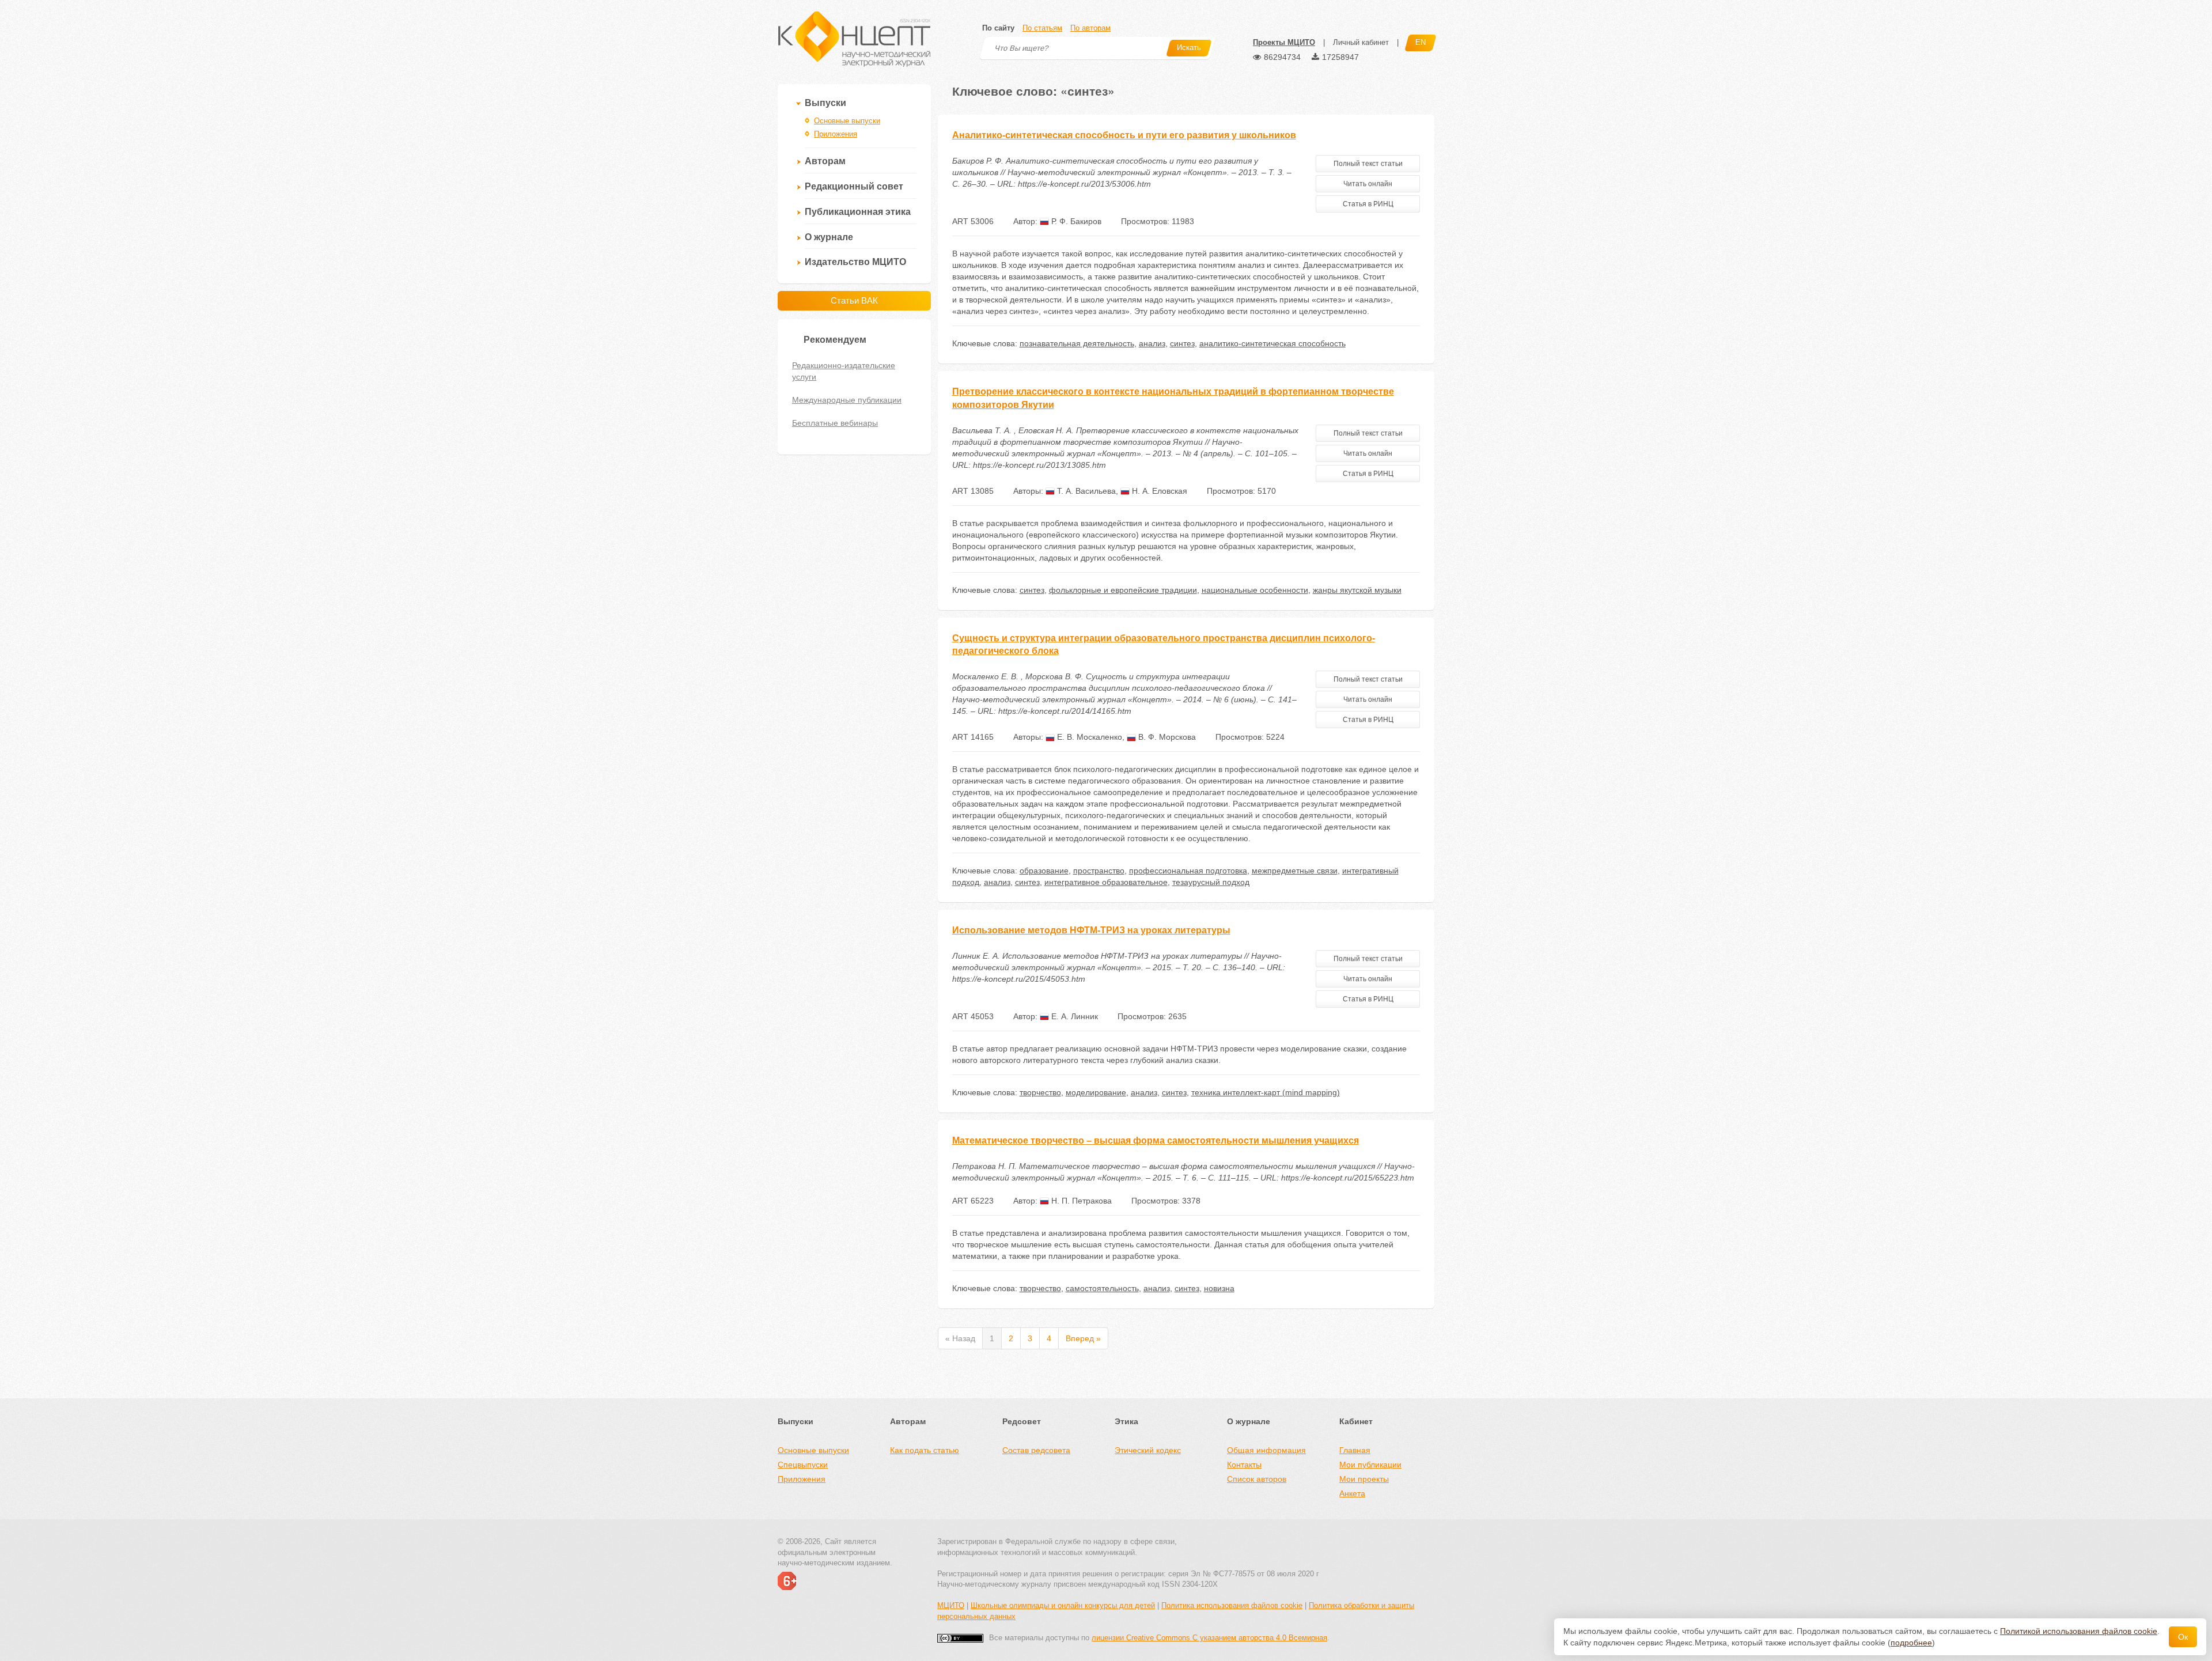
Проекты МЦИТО (1284, 42)
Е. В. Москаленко (1088, 737)
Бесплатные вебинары (835, 423)
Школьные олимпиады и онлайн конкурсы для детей (1063, 1605)
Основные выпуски (847, 121)
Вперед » (1083, 1338)
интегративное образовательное (1106, 882)
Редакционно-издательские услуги (844, 371)
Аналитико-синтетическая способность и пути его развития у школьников (1124, 135)
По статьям (1042, 28)
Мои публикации (1370, 1465)
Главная (1355, 1450)
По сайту (998, 28)
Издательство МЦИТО (855, 262)
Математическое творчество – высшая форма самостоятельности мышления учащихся (1156, 1140)
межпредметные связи (1295, 871)
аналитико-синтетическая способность (1272, 343)
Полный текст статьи (1368, 164)
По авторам (1090, 28)
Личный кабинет (1361, 42)
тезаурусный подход (1211, 882)
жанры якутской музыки (1357, 590)
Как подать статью (925, 1450)
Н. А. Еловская (1158, 491)
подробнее (1911, 1643)
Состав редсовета (1036, 1450)
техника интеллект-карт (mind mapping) (1266, 1092)
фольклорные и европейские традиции (1123, 590)
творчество (1040, 1092)
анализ (1152, 343)
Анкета (1352, 1493)
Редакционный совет (854, 186)
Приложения (836, 134)
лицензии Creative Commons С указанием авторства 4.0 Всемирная (1209, 1638)
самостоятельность (1102, 1288)
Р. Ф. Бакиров (1075, 221)
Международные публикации (847, 400)
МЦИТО (951, 1605)
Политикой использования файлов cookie (2079, 1631)
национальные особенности (1255, 590)
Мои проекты (1364, 1479)
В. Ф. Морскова (1166, 737)
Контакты (1244, 1465)
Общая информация (1266, 1450)
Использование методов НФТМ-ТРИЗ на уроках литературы (1091, 930)
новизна (1219, 1288)
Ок (2183, 1637)
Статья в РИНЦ (1368, 204)
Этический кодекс (1148, 1450)
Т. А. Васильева (1085, 491)
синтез (1182, 343)
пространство (1099, 871)
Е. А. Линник (1073, 1016)
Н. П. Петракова (1080, 1201)
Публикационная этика (858, 212)
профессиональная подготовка (1188, 871)
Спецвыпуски (803, 1465)
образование (1044, 871)
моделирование (1096, 1092)
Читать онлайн (1368, 184)
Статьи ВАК (854, 300)
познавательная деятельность (1077, 343)
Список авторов (1257, 1479)
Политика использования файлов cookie (1232, 1605)
